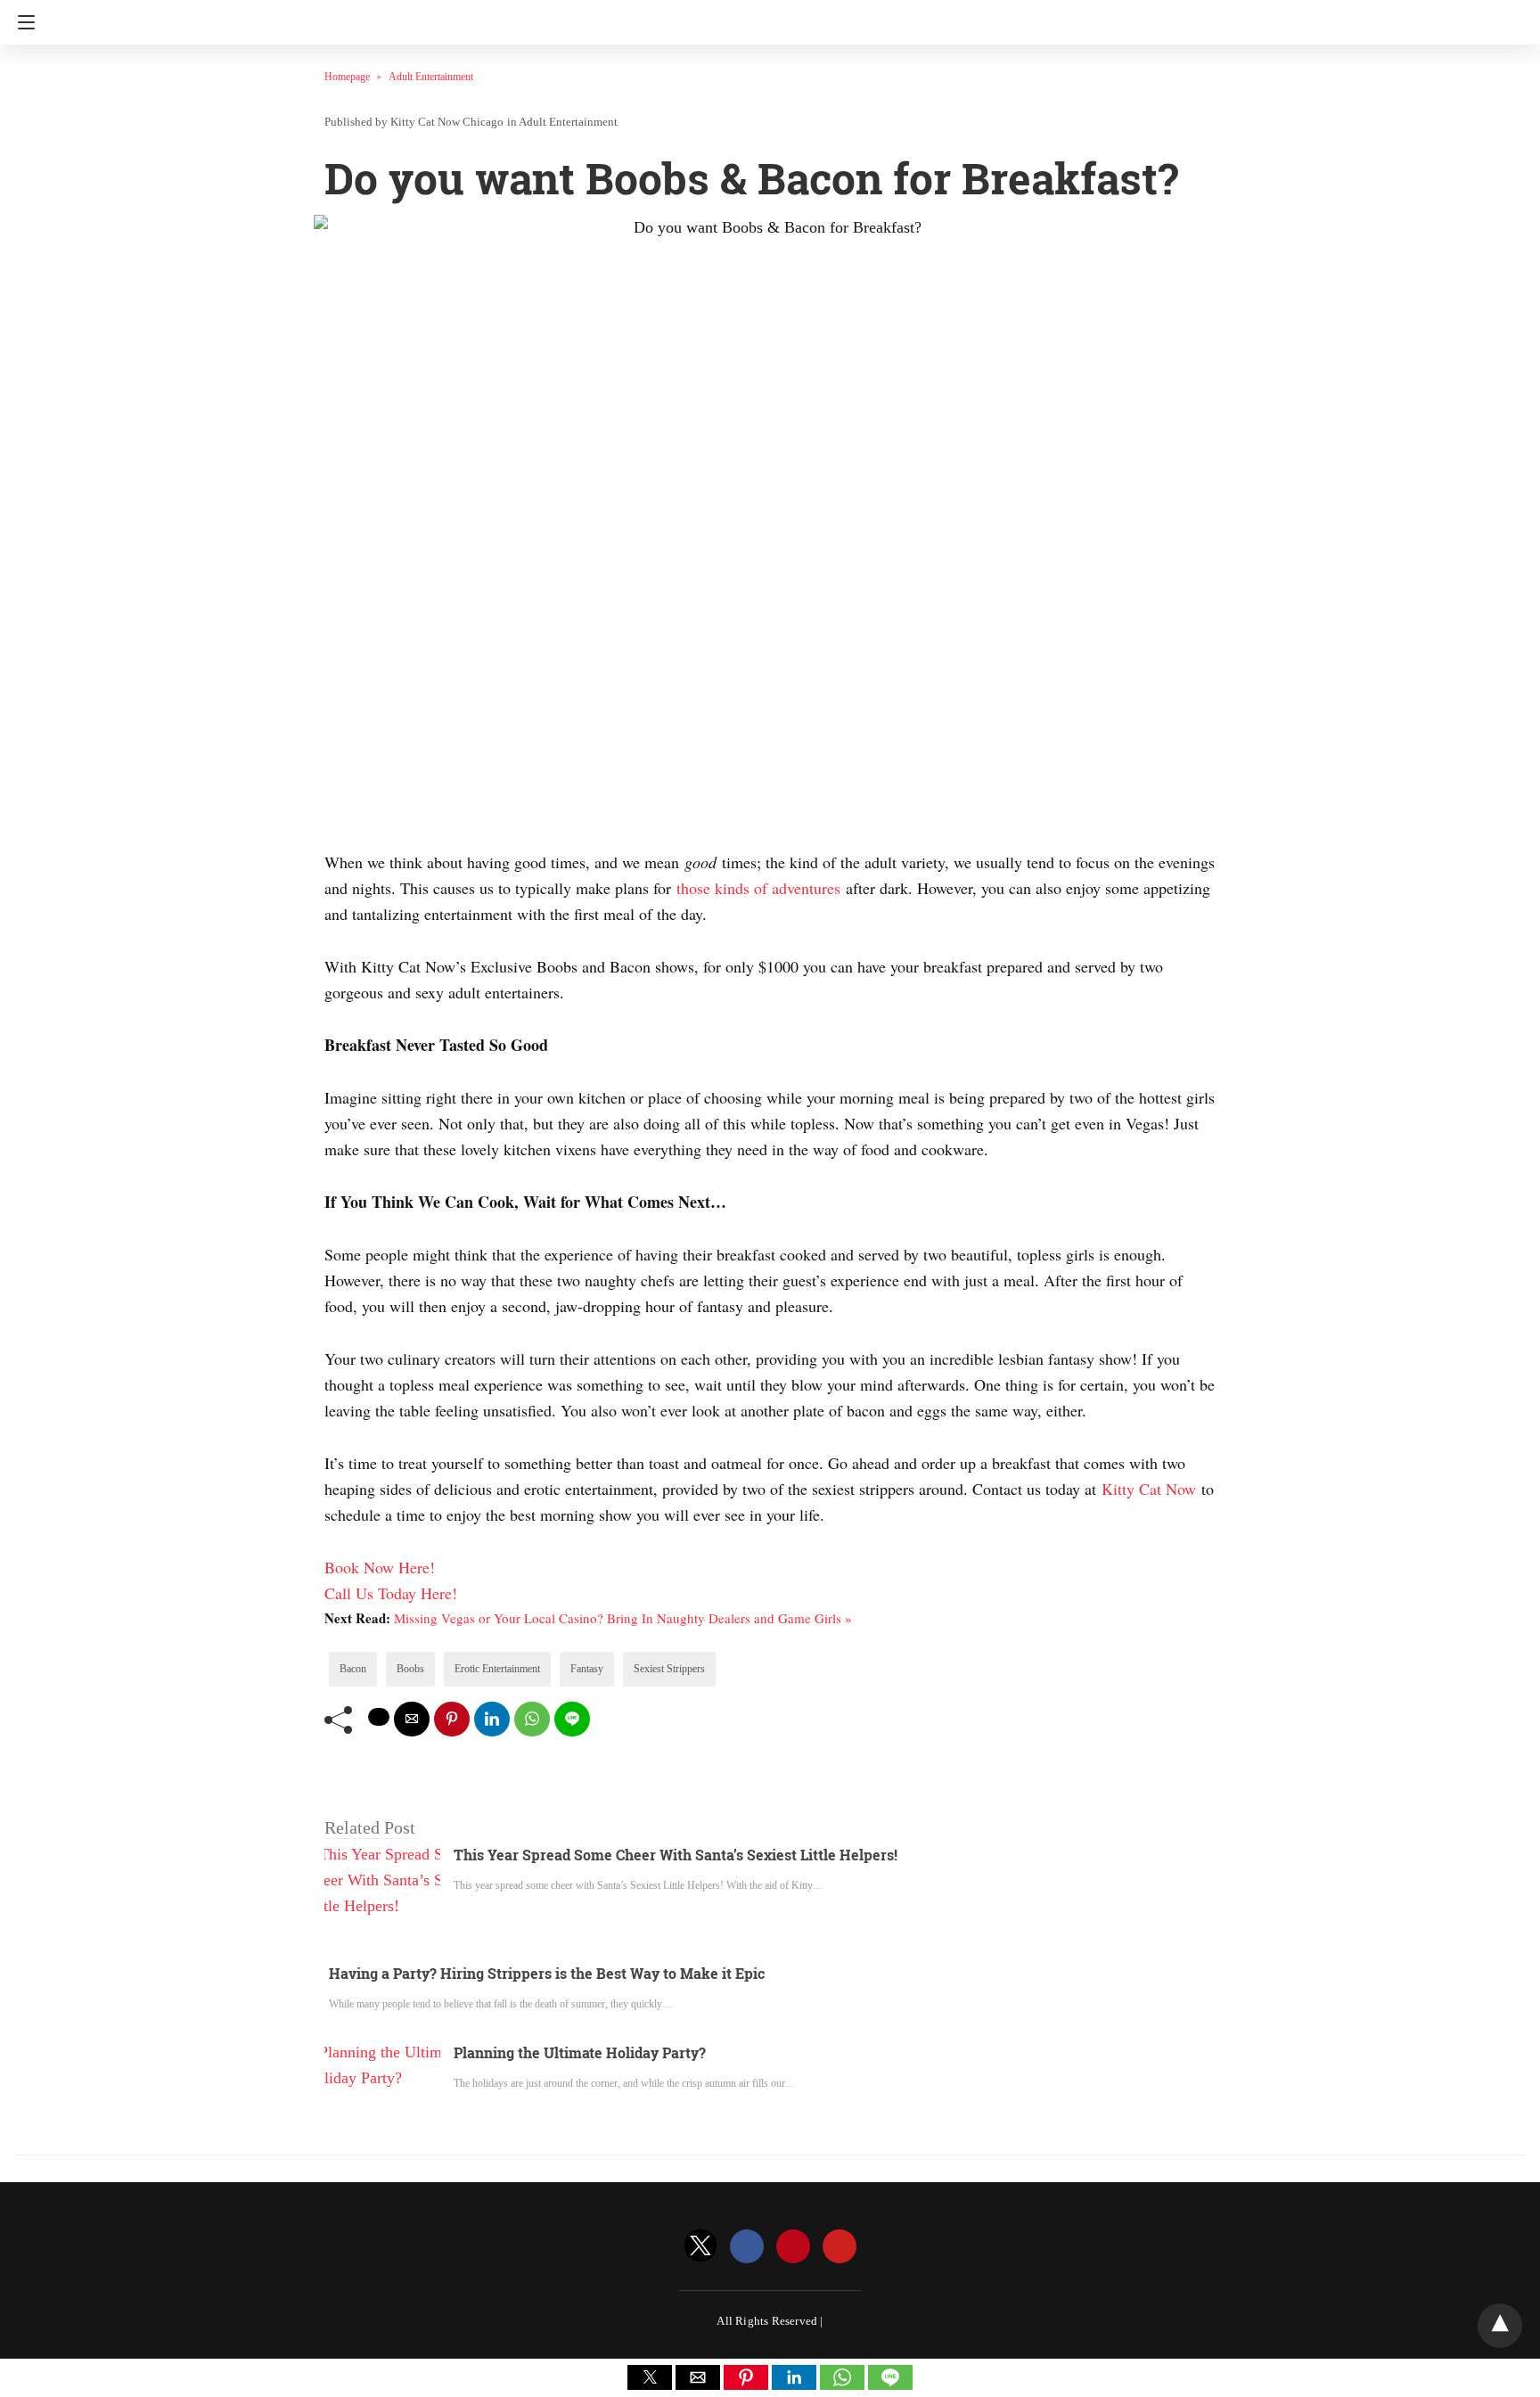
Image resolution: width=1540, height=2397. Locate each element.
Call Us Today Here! (391, 1593)
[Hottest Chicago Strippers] (770, 16)
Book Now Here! (380, 1567)
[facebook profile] (747, 2247)
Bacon (353, 1669)
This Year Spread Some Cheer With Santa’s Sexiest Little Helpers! (676, 1855)
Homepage (347, 77)
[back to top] (1500, 2326)
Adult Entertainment (431, 77)
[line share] (572, 1719)
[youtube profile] (840, 2247)
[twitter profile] (700, 2247)
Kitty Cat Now (1149, 1489)
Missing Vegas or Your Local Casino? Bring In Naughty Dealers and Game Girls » (623, 1618)
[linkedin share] (492, 1719)
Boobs (410, 1669)
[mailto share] (412, 1719)
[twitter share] (379, 1717)
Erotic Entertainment (497, 1669)
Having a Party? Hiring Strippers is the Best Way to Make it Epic (547, 1973)
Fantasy (587, 1669)
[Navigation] (22, 22)
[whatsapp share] (532, 1719)
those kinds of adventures (758, 888)
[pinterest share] (452, 1719)
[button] (650, 2377)
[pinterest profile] (793, 2247)
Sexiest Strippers (669, 1669)
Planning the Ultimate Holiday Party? (580, 2052)
